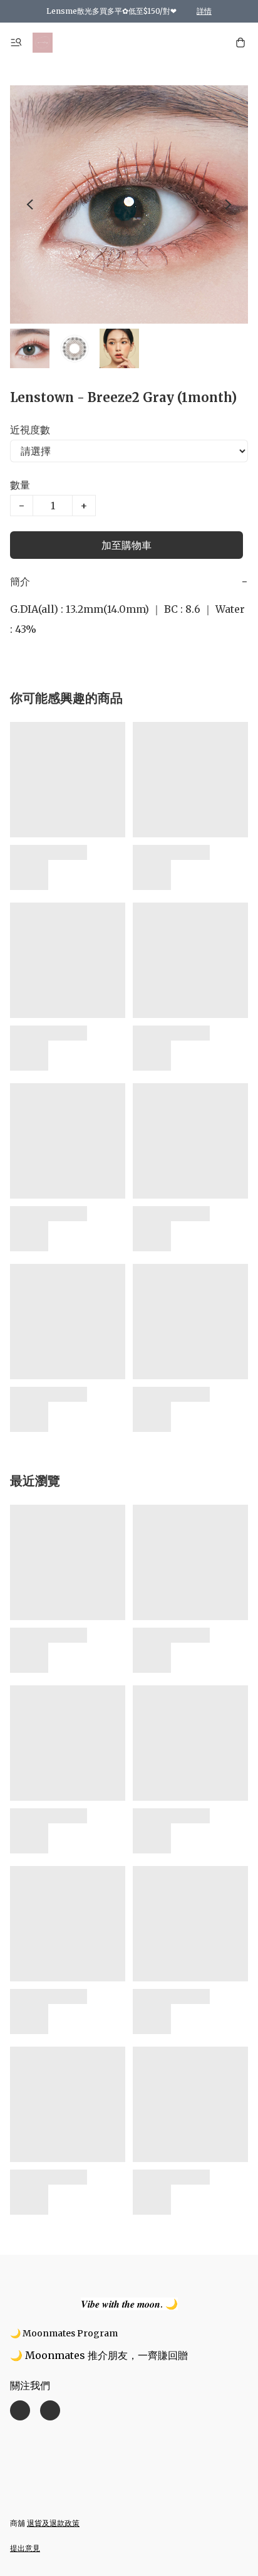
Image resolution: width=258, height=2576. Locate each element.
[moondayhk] (43, 43)
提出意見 (25, 2548)
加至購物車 (126, 545)
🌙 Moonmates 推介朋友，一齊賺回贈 (99, 2355)
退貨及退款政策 (53, 2523)
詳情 (204, 11)
